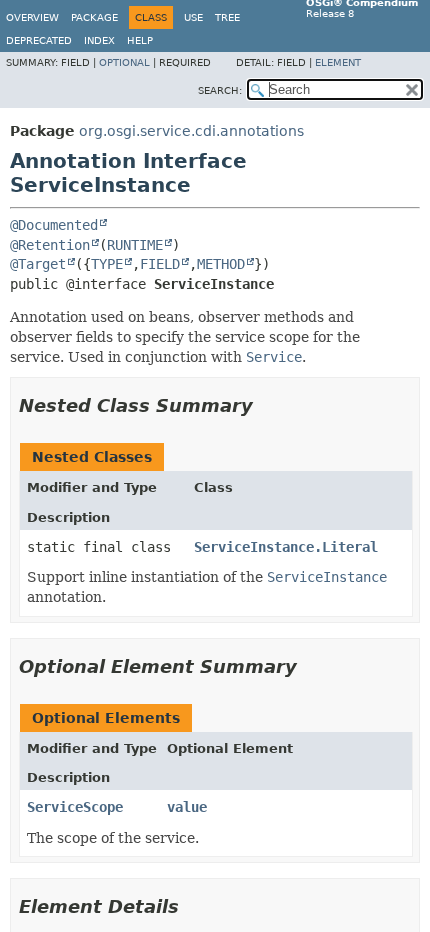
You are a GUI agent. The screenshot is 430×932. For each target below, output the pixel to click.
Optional (124, 62)
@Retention (50, 245)
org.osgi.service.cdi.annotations (191, 131)
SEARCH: (220, 90)
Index (99, 40)
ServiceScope (75, 807)
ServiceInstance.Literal (286, 547)
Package (94, 17)
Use (193, 17)
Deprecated (39, 40)
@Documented (54, 225)
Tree (227, 17)
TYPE (107, 264)
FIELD (160, 264)
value (187, 807)
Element (338, 62)
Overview (32, 17)
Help (140, 40)
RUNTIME (135, 245)
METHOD (221, 264)
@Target (38, 264)
